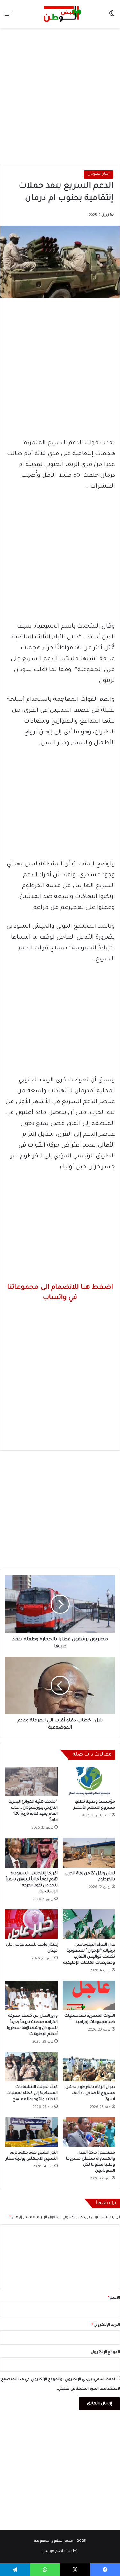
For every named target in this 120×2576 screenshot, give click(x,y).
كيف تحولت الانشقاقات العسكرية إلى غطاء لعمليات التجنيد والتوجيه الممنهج (32, 2093)
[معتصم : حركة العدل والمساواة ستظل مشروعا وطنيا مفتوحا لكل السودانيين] (89, 2132)
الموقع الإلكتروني (105, 2352)
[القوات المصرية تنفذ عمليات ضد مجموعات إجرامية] (89, 1995)
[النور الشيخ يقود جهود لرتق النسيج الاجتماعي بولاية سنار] (31, 2132)
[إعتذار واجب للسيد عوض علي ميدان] (31, 1924)
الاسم (114, 2298)
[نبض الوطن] (60, 14)
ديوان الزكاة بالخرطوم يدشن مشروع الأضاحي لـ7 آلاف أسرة (90, 2093)
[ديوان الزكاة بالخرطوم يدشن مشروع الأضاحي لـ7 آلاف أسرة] (89, 2067)
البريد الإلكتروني (106, 2325)
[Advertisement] (60, 94)
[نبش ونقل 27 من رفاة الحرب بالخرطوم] (89, 1853)
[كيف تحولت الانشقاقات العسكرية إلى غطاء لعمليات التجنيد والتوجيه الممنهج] (31, 2067)
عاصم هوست (54, 2552)
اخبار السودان (99, 174)
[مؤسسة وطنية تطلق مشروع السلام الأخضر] (89, 1781)
